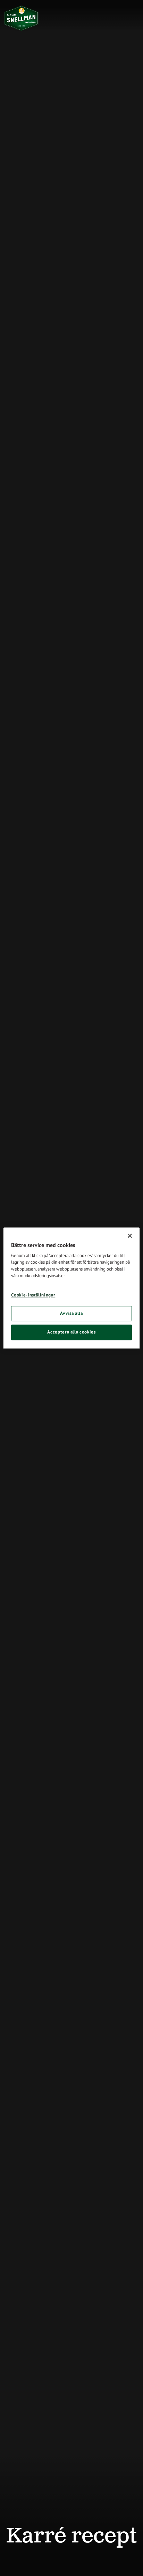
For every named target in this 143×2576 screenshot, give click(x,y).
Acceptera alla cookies (71, 1332)
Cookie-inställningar (33, 1295)
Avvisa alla (71, 1314)
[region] (71, 1288)
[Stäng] (130, 1236)
